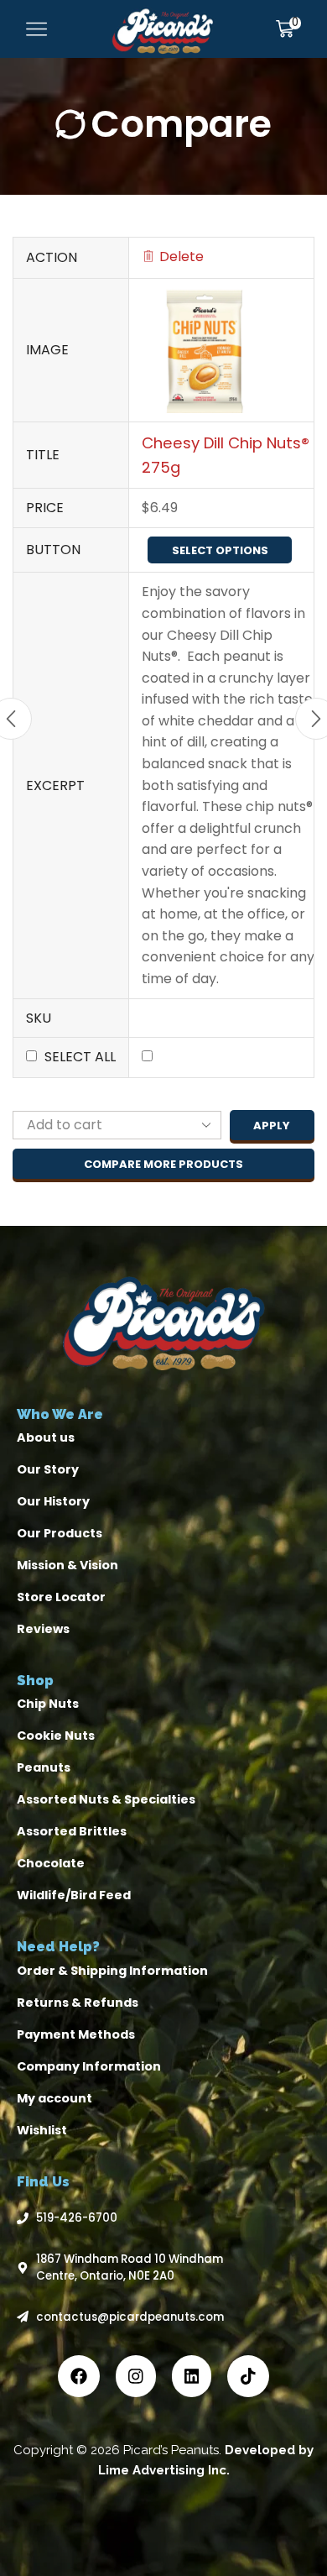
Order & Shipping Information (112, 1971)
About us (46, 1437)
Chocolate (51, 1863)
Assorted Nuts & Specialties (106, 1799)
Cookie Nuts (56, 1736)
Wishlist (42, 2130)
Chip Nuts (48, 1704)
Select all (80, 1057)
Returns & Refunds (78, 2003)
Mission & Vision (67, 1565)
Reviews (43, 1629)
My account (54, 2098)
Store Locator (61, 1597)
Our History (53, 1501)
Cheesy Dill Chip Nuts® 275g (226, 455)
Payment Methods (76, 2034)
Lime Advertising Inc (162, 2470)
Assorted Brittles (72, 1831)
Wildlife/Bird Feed (74, 1895)
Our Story (48, 1469)
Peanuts (44, 1767)
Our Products (60, 1533)
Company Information (89, 2066)
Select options (220, 550)
